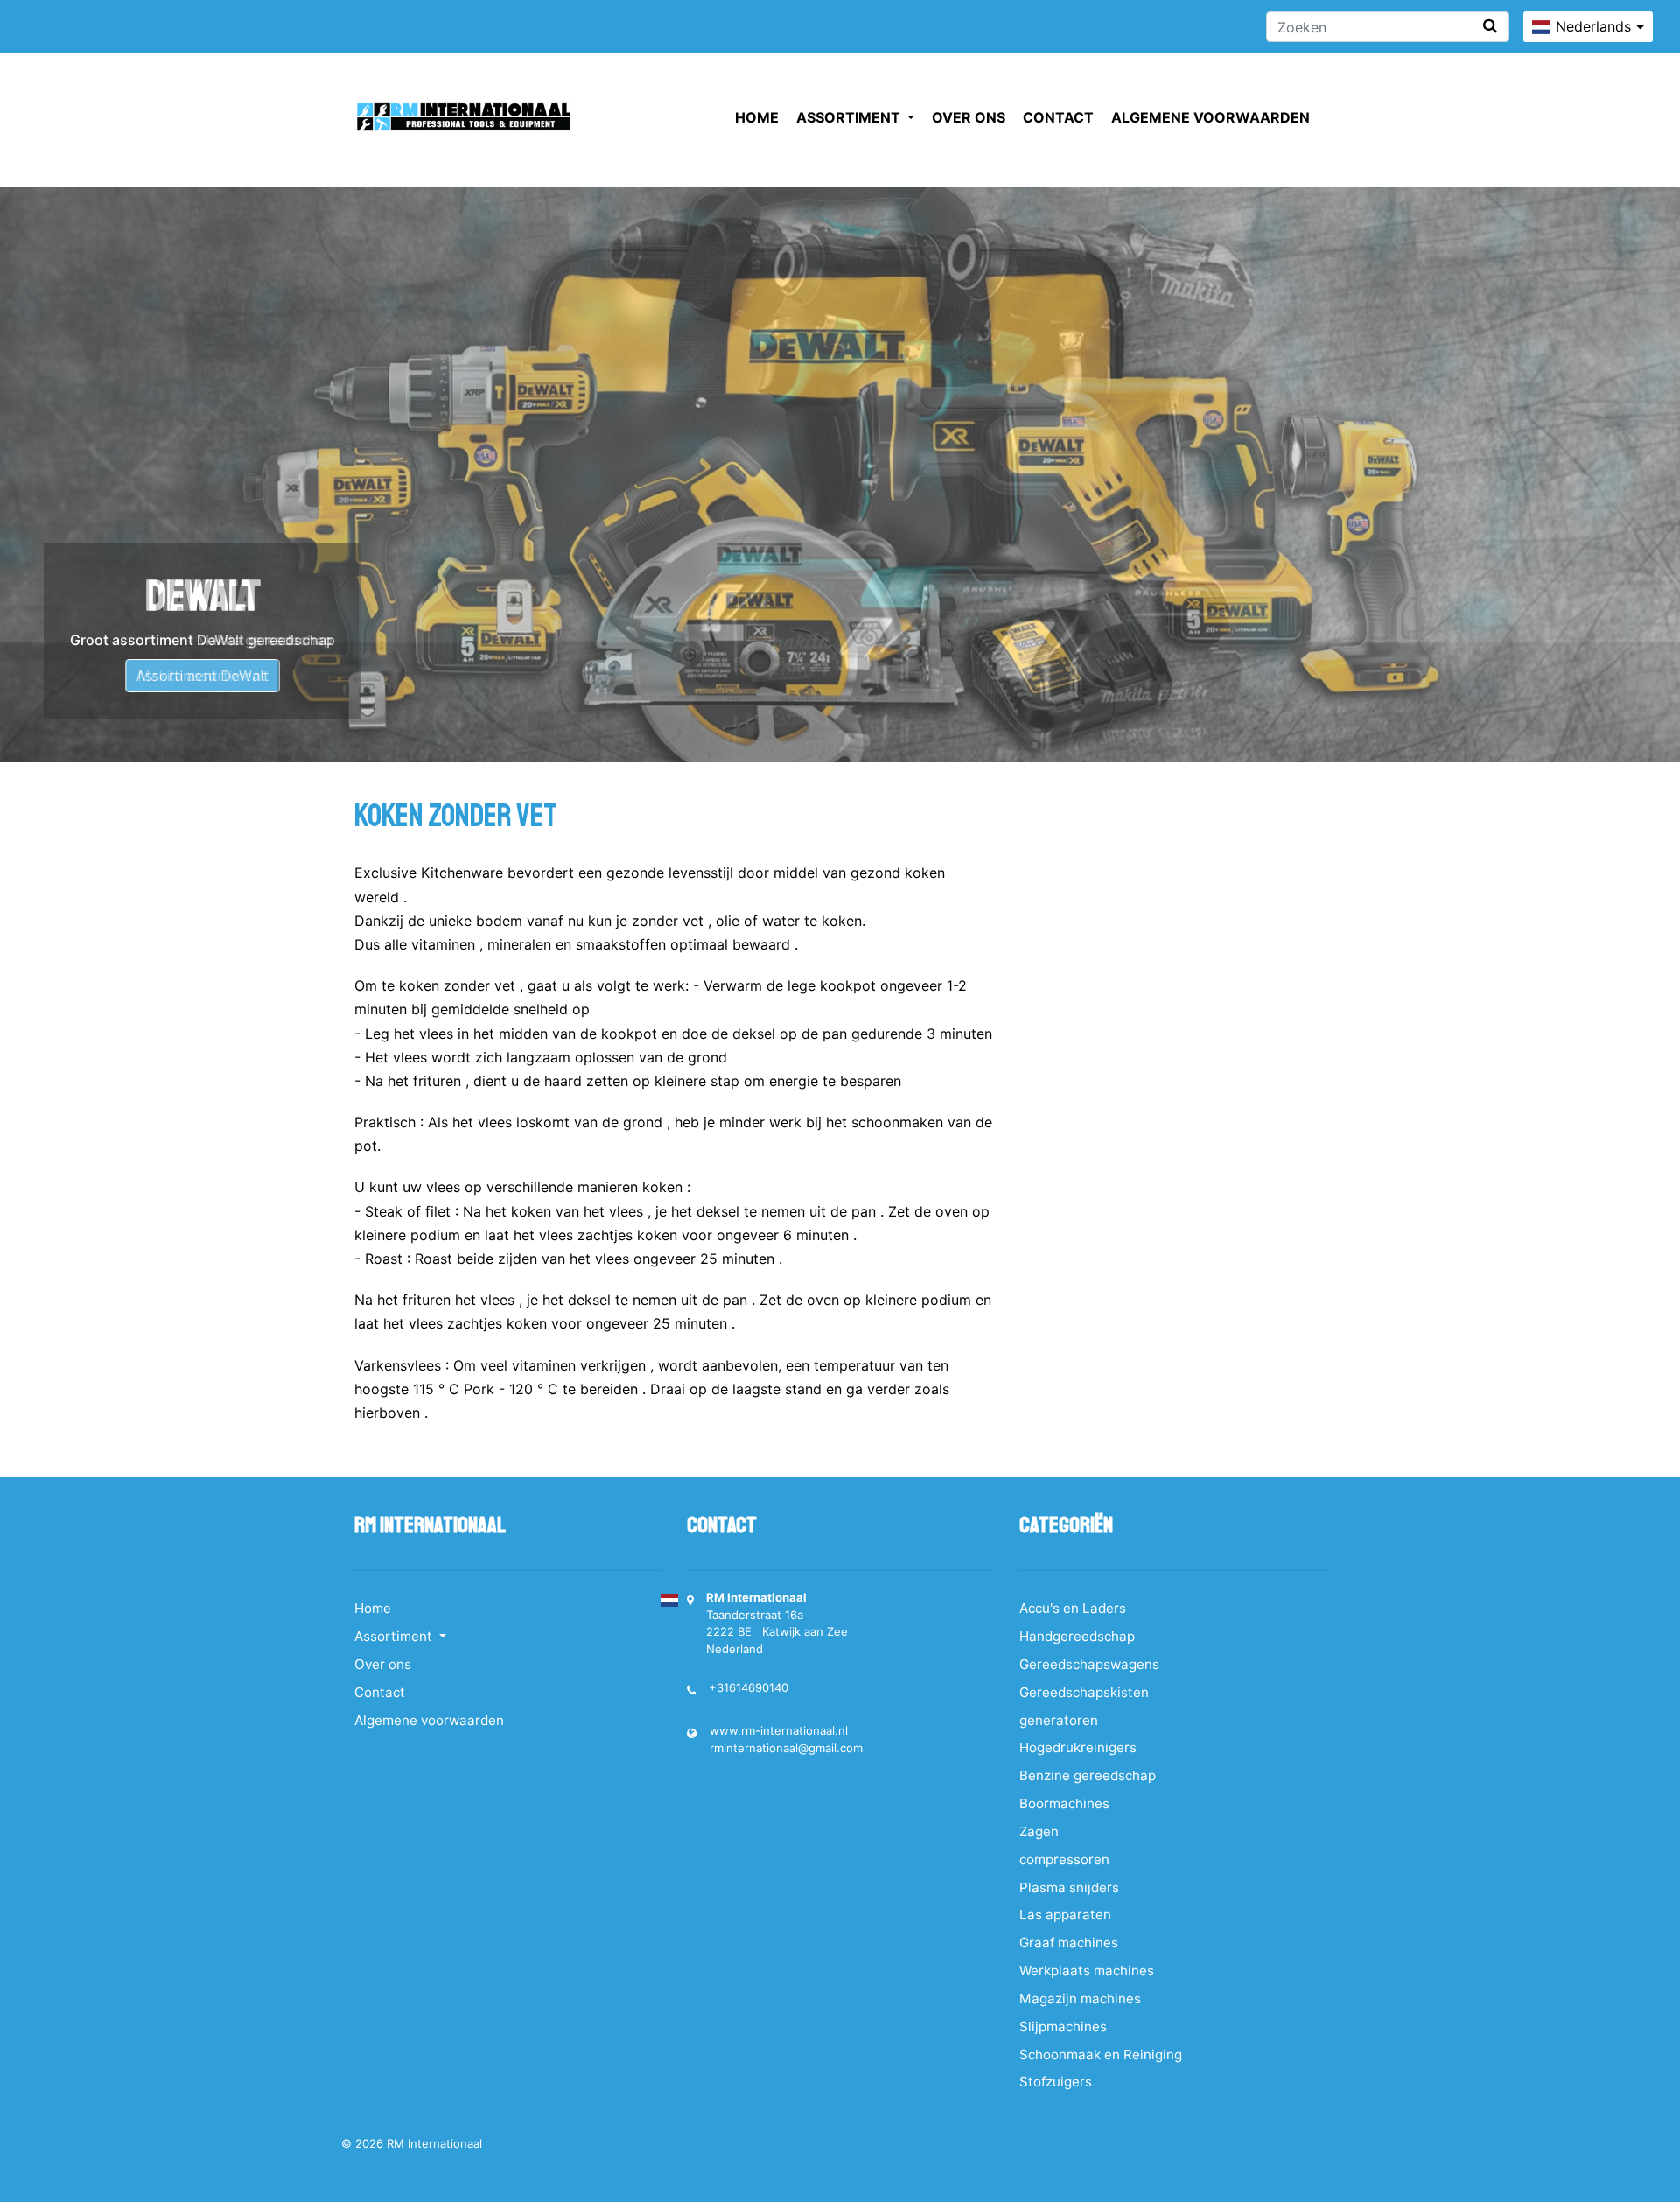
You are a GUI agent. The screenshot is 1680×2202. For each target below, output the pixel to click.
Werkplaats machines (1087, 1971)
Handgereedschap (1077, 1636)
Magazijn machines (1080, 1999)
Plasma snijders (1069, 1887)
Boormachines (1064, 1803)
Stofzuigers (1056, 2082)
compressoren (1064, 1859)
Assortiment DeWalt (203, 676)
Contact (1058, 117)
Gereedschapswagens (1089, 1664)
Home (757, 117)
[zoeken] (1490, 26)
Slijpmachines (1063, 2027)
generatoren (1059, 1720)
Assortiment (850, 117)
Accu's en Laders (1073, 1608)
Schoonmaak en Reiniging (1101, 2055)
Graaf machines (1069, 1943)
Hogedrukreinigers (1078, 1747)
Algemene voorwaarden (1211, 117)
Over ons (969, 117)
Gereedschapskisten (1084, 1692)
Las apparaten (1065, 1914)
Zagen (1039, 1831)
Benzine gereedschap (1088, 1775)
